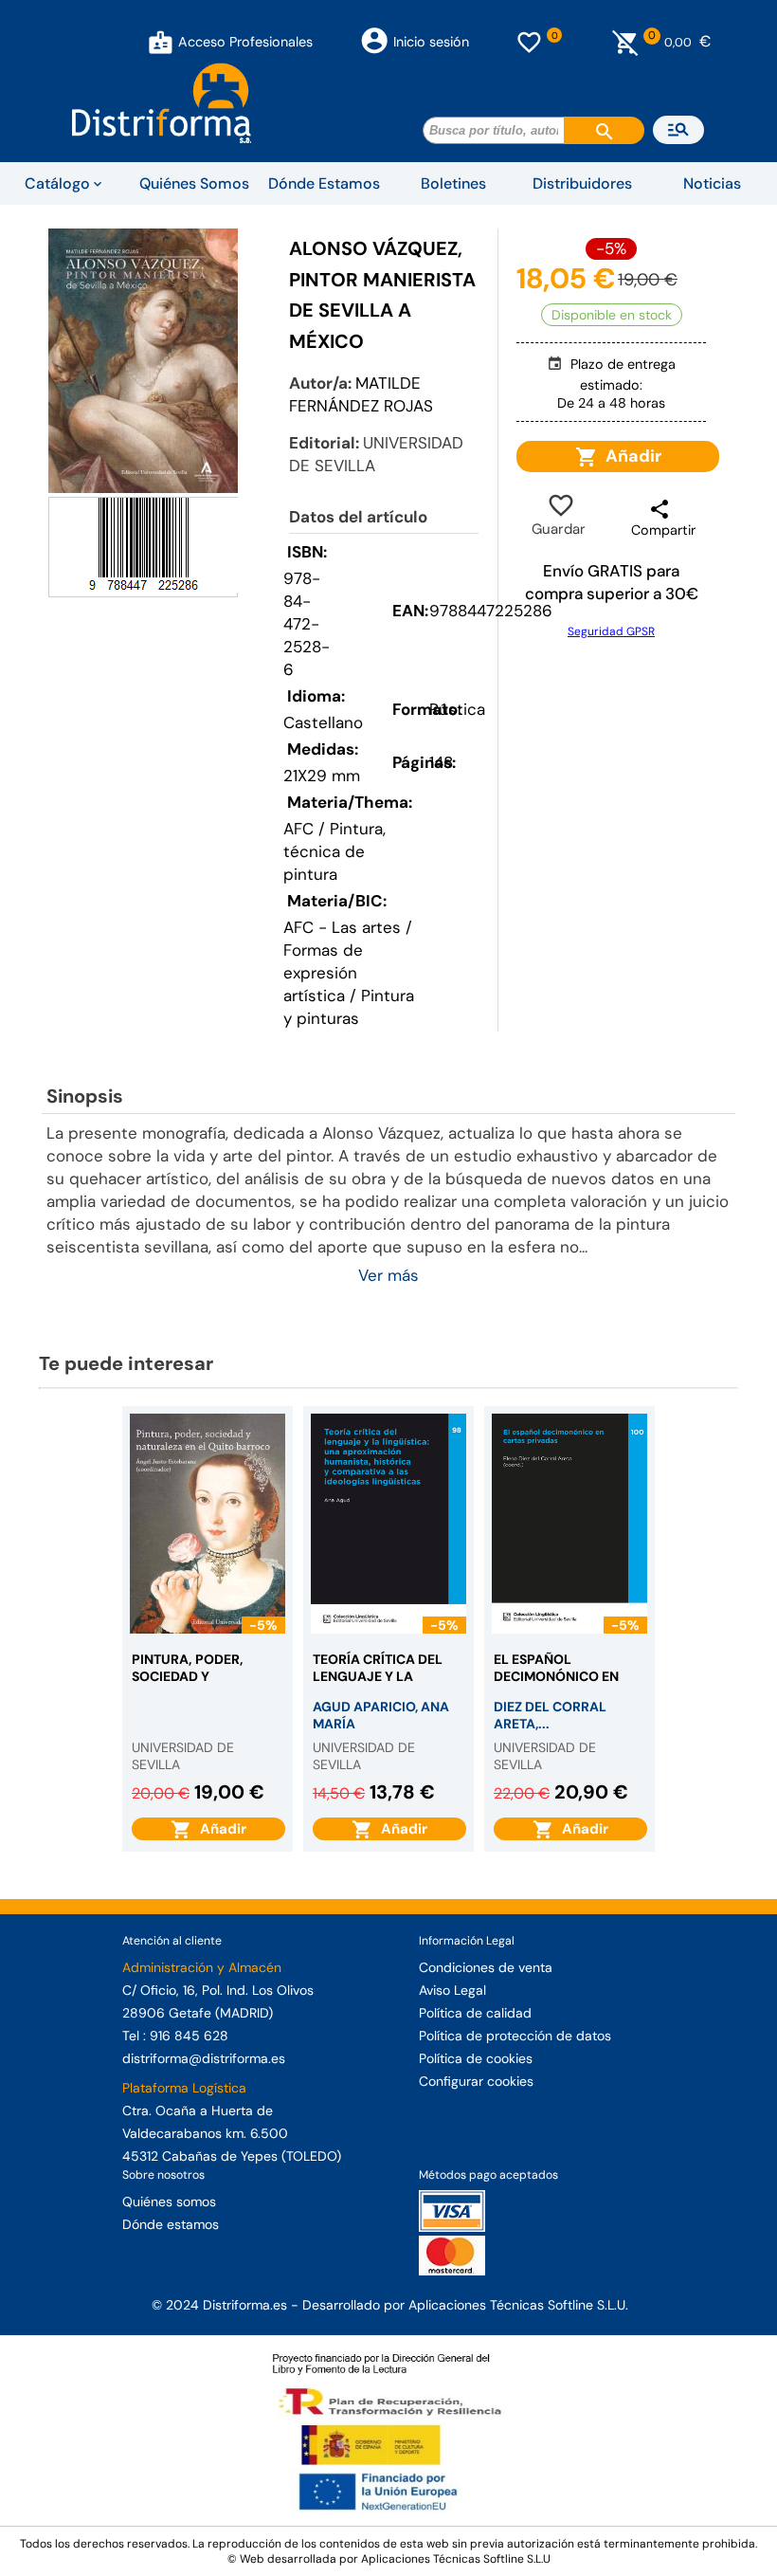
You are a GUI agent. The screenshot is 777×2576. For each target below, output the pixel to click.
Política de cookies (476, 2058)
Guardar (559, 517)
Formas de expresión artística (323, 973)
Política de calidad (475, 2013)
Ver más (388, 1275)
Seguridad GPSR (611, 631)
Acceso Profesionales (245, 42)
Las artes (366, 927)
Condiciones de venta (486, 1967)
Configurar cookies (476, 2081)
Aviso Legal (452, 1990)
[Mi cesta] (626, 42)
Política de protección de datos (515, 2036)
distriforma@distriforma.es (204, 2058)
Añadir (630, 456)
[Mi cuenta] (161, 42)
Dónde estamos (171, 2224)
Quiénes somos (169, 2201)
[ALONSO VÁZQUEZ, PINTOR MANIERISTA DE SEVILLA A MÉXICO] (143, 361)
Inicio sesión (431, 42)
